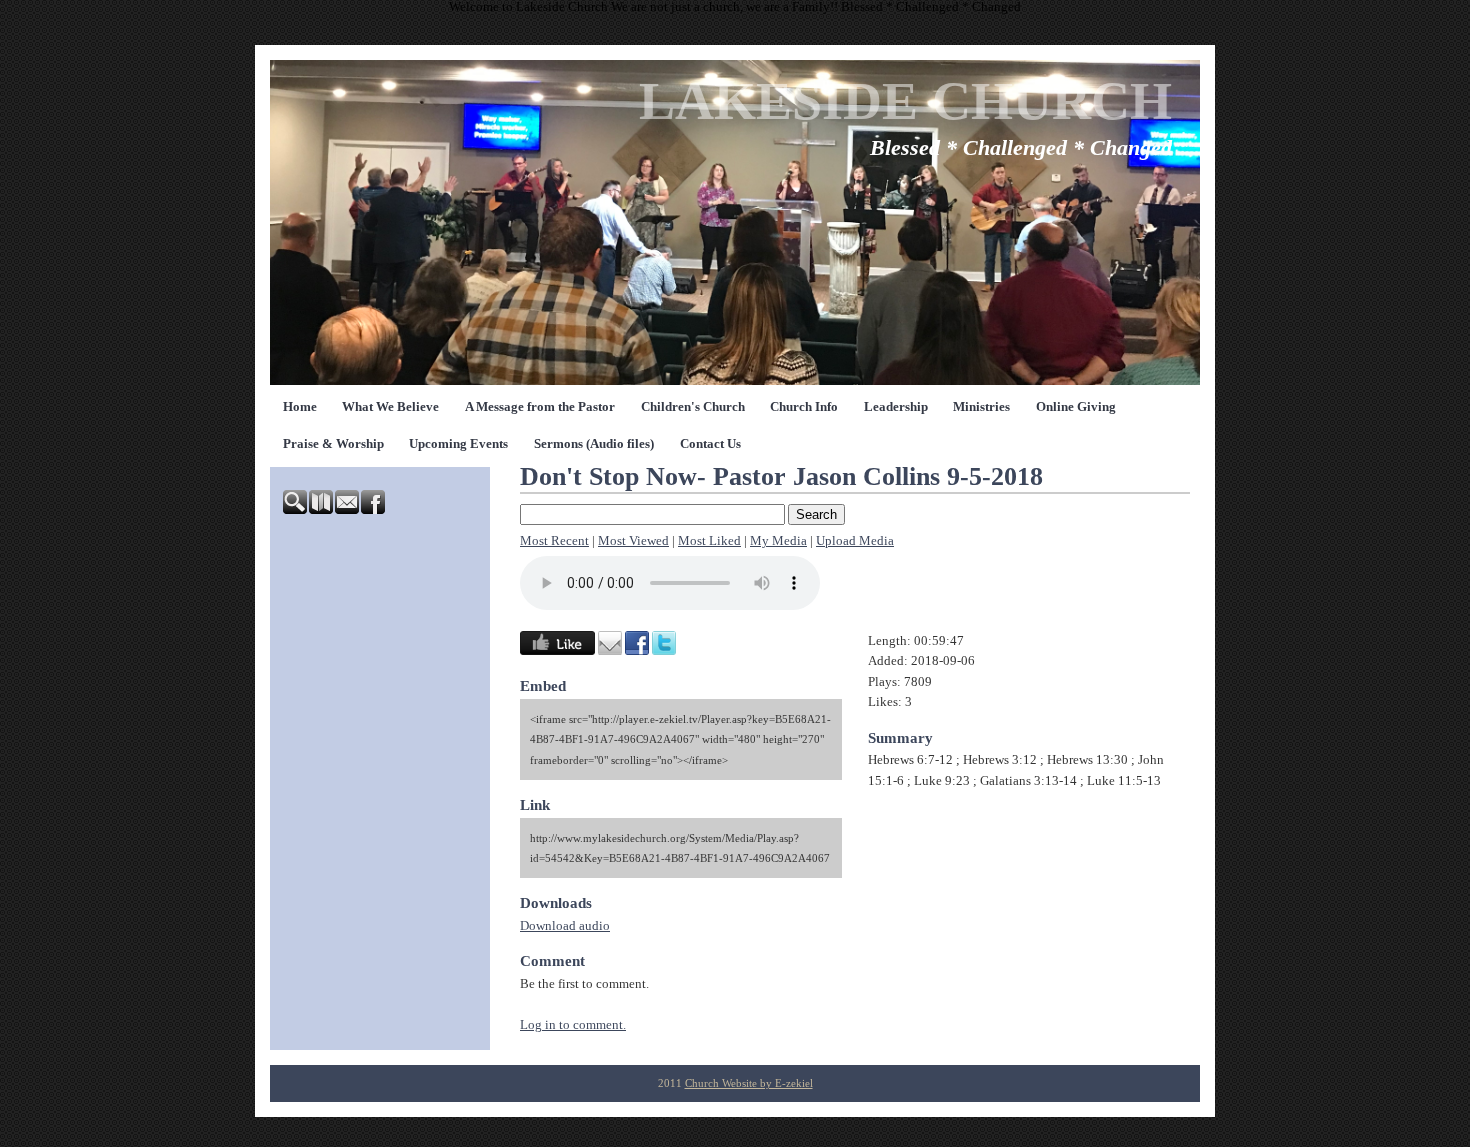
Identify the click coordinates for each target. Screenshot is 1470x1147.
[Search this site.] (296, 510)
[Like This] (557, 651)
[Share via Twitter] (664, 651)
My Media (778, 541)
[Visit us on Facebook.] (374, 510)
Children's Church (693, 407)
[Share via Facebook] (637, 651)
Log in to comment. (573, 1025)
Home (300, 407)
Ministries (981, 407)
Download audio (565, 926)
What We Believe (390, 407)
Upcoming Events (458, 444)
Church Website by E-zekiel (749, 1083)
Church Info (804, 407)
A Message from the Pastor (540, 407)
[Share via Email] (610, 651)
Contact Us (710, 444)
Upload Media (855, 541)
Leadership (896, 407)
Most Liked (709, 541)
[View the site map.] (322, 510)
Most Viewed (633, 541)
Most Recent (554, 541)
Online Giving (1076, 407)
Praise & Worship (333, 444)
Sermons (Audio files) (594, 444)
